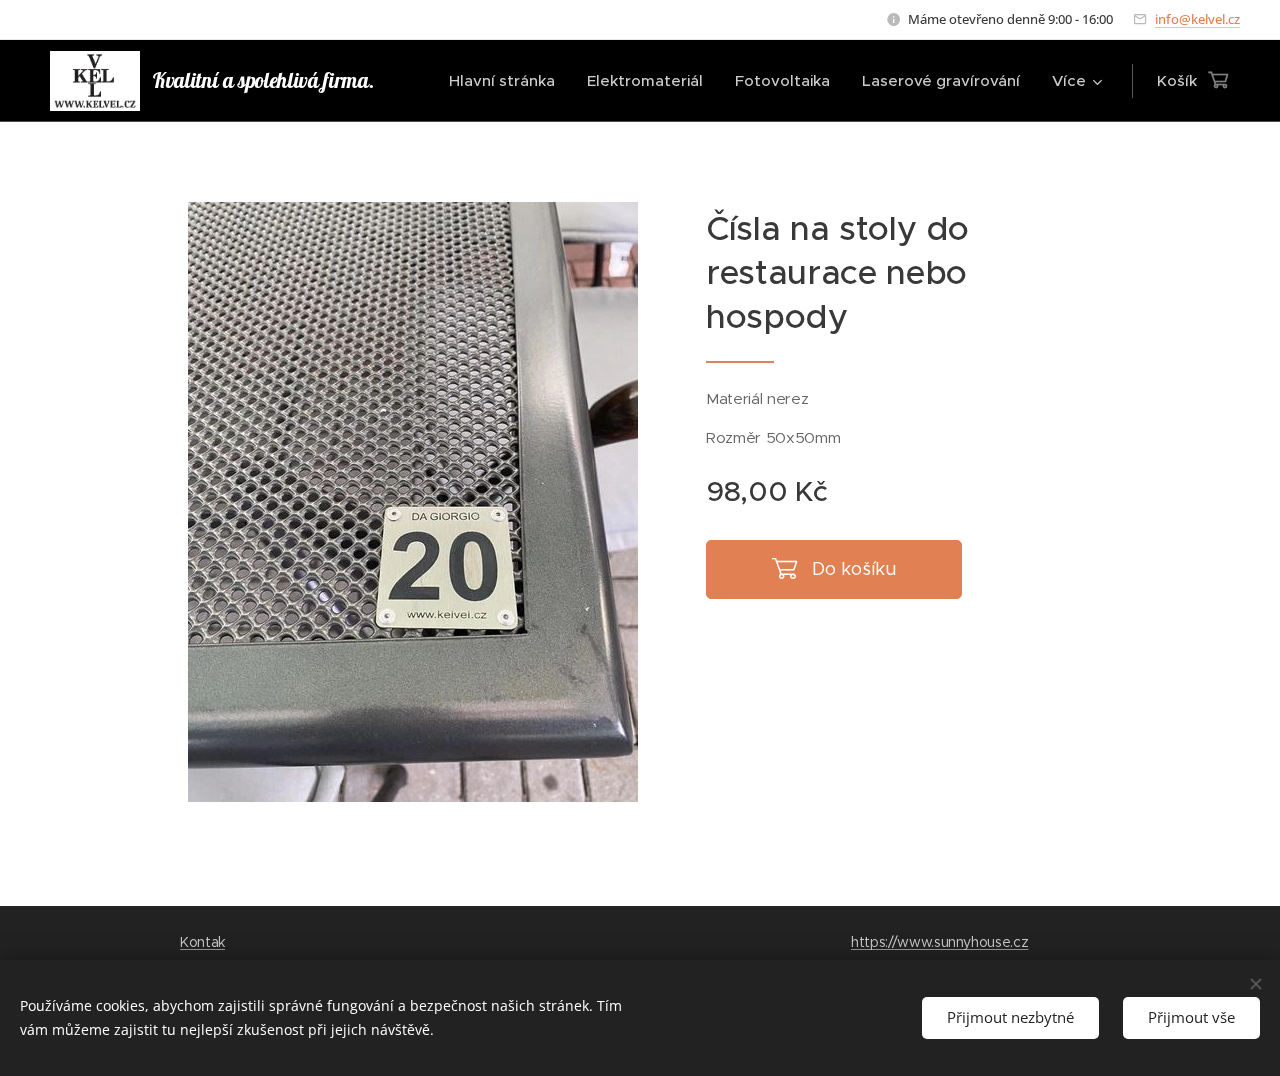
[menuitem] (507, 81)
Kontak (202, 942)
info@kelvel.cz (1197, 19)
